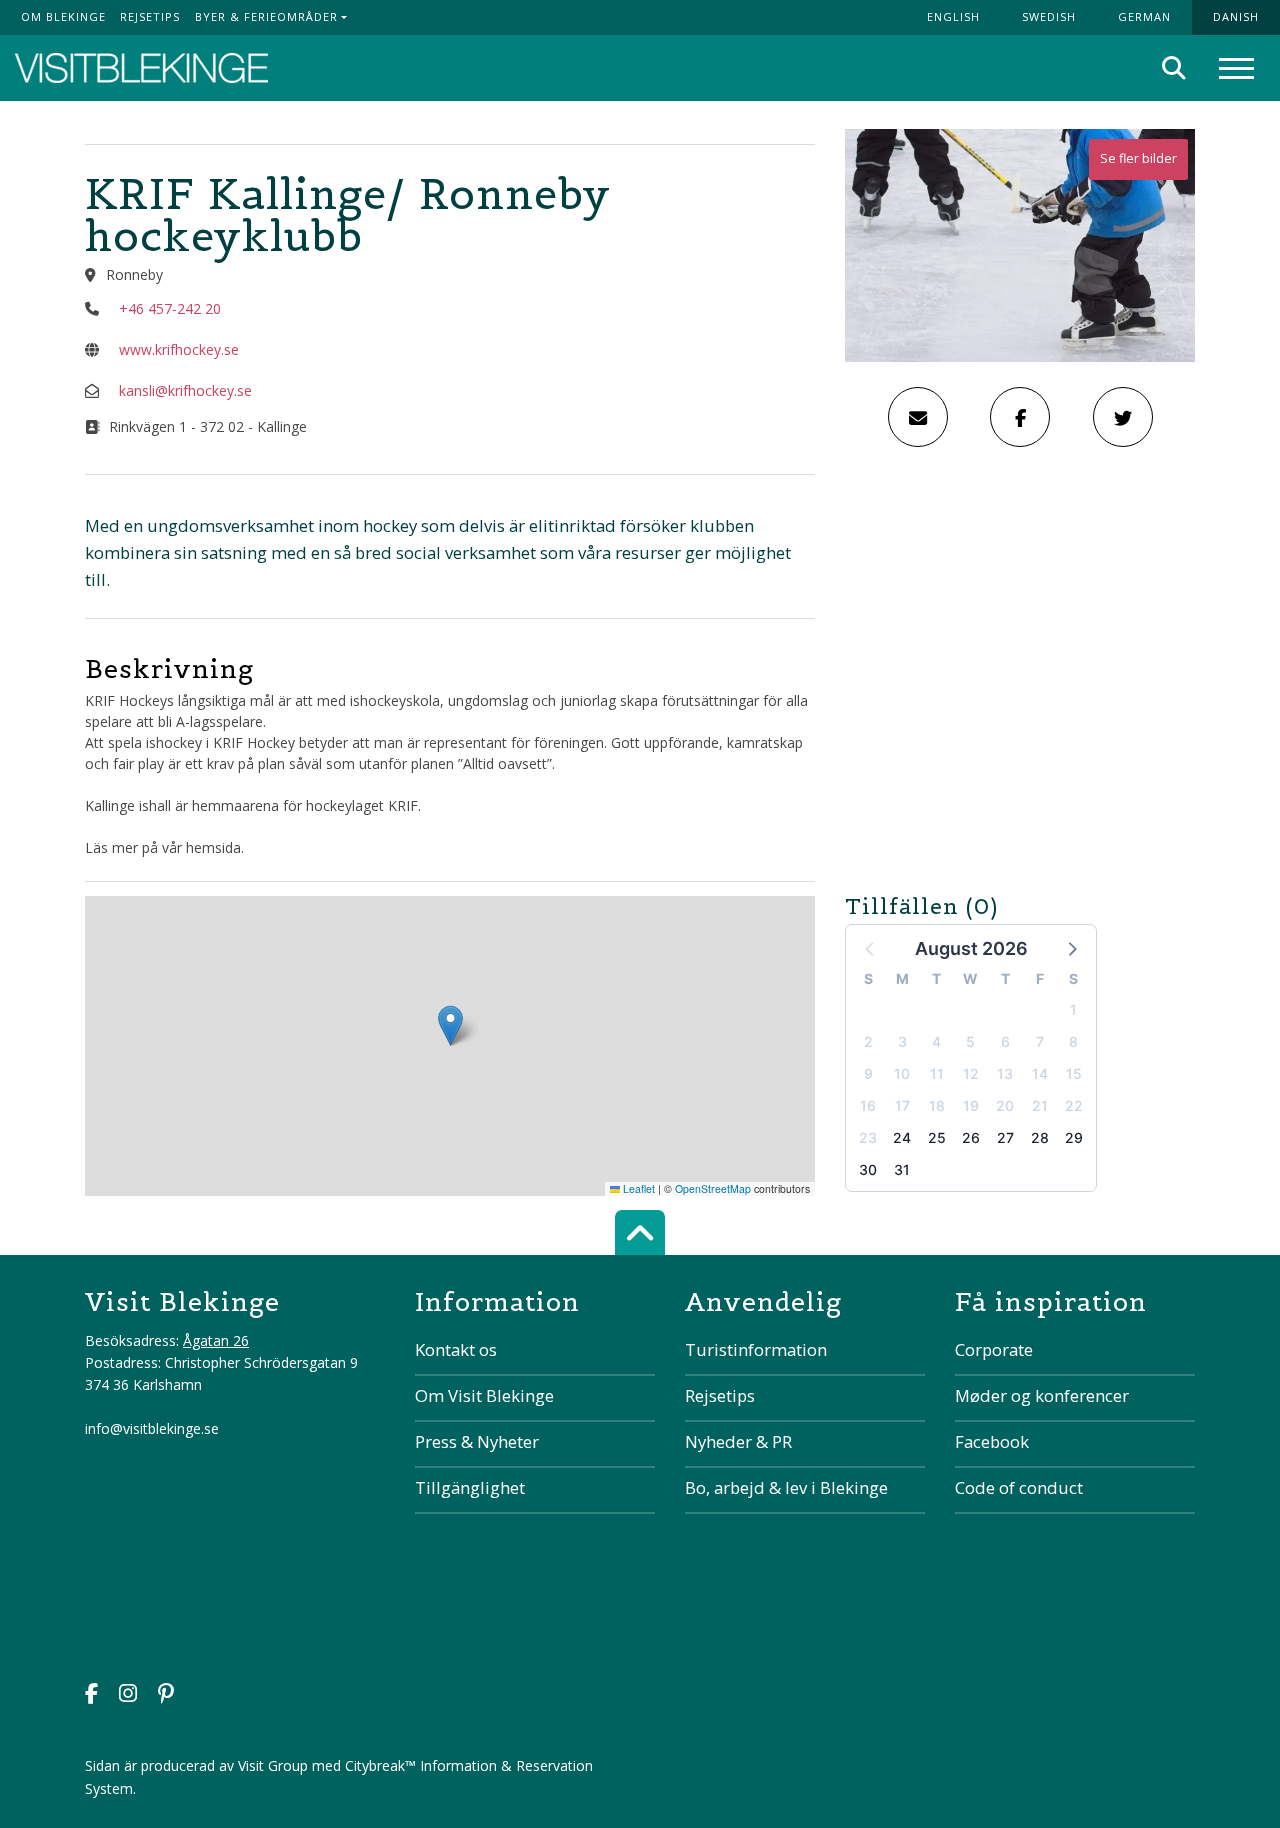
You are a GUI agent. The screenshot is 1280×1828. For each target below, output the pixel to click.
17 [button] (902, 1105)
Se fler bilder (1138, 158)
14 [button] (1040, 1073)
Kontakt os (456, 1349)
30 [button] (868, 1169)
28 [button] (1040, 1137)
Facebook (992, 1441)
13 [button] (1005, 1073)
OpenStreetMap (713, 1188)
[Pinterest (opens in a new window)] (166, 1695)
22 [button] (1074, 1105)
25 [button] (937, 1137)
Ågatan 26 (216, 1340)
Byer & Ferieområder (266, 16)
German (1144, 16)
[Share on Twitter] (1123, 417)
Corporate (994, 1349)
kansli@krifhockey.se (185, 390)
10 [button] (902, 1073)
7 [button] (1040, 1041)
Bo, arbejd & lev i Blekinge (786, 1487)
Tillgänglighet (470, 1487)
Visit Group (273, 1765)
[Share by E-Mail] (918, 417)
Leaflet (637, 1188)
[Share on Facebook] (1020, 417)
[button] (1071, 948)
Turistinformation (756, 1349)
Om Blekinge (63, 16)
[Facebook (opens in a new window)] (91, 1695)
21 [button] (1040, 1105)
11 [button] (937, 1073)
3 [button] (902, 1041)
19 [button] (971, 1105)
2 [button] (868, 1041)
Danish (1236, 16)
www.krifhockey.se (179, 349)
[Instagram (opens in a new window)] (128, 1695)
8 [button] (1073, 1041)
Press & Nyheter (477, 1441)
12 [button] (971, 1073)
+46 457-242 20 (170, 308)
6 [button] (1005, 1041)
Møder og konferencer (1042, 1395)
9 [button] (868, 1073)
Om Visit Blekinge (484, 1395)
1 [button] (1073, 1009)
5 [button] (970, 1041)
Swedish (1049, 16)
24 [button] (902, 1137)
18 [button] (937, 1105)
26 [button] (971, 1137)
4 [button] (936, 1041)
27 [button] (1005, 1137)
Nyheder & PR (738, 1441)
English (953, 16)
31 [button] (902, 1169)
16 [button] (868, 1105)
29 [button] (1074, 1137)
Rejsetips (150, 16)
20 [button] (1005, 1105)
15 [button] (1074, 1073)
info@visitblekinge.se (152, 1428)
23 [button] (868, 1137)
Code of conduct (1019, 1487)
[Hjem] (141, 68)
